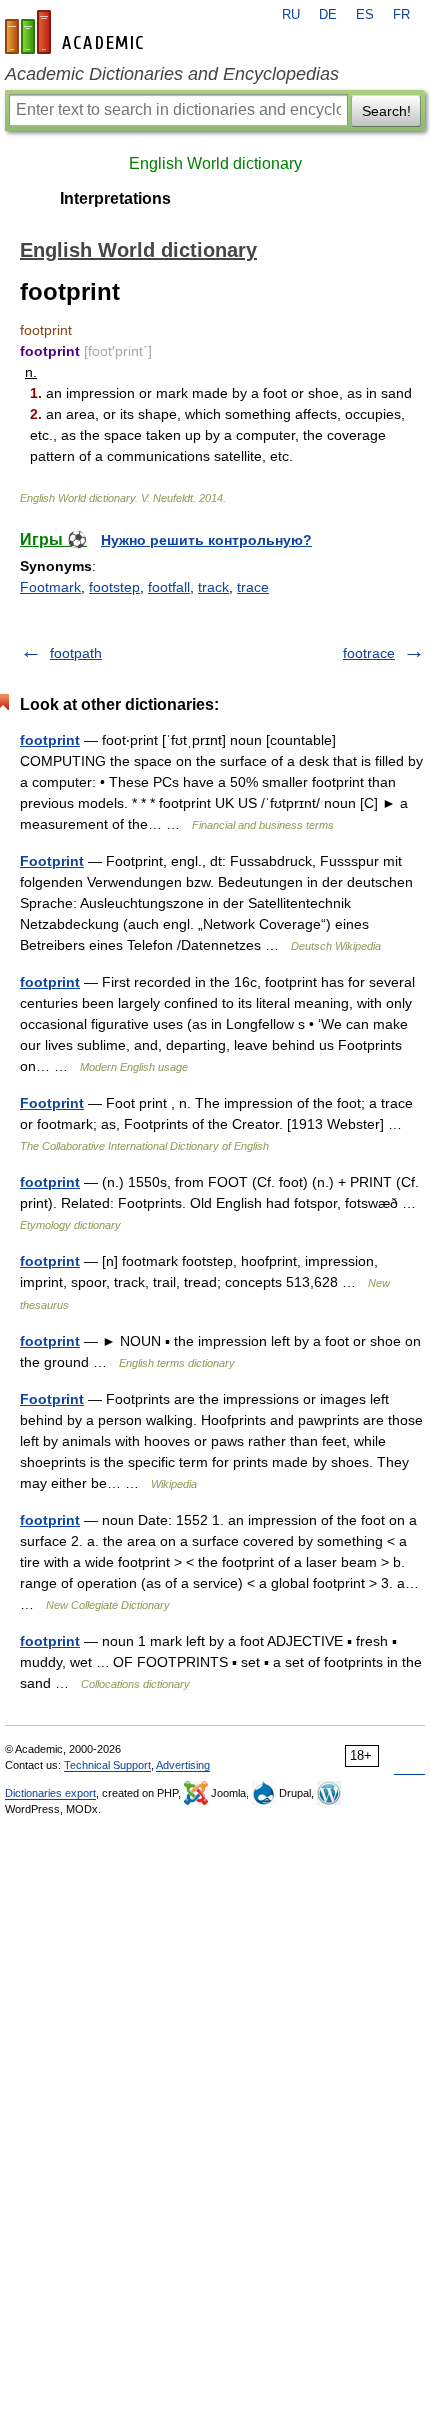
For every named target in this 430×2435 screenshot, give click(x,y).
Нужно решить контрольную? (206, 540)
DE (328, 15)
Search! (386, 111)
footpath (76, 653)
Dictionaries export (50, 1793)
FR (401, 15)
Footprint (52, 861)
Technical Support (107, 1765)
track (213, 587)
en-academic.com (77, 32)
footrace (369, 653)
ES (365, 15)
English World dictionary (215, 163)
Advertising (183, 1765)
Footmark (50, 587)
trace (253, 587)
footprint (50, 740)
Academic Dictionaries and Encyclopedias (172, 74)
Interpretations (115, 198)
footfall (169, 587)
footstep (114, 587)
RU (291, 15)
